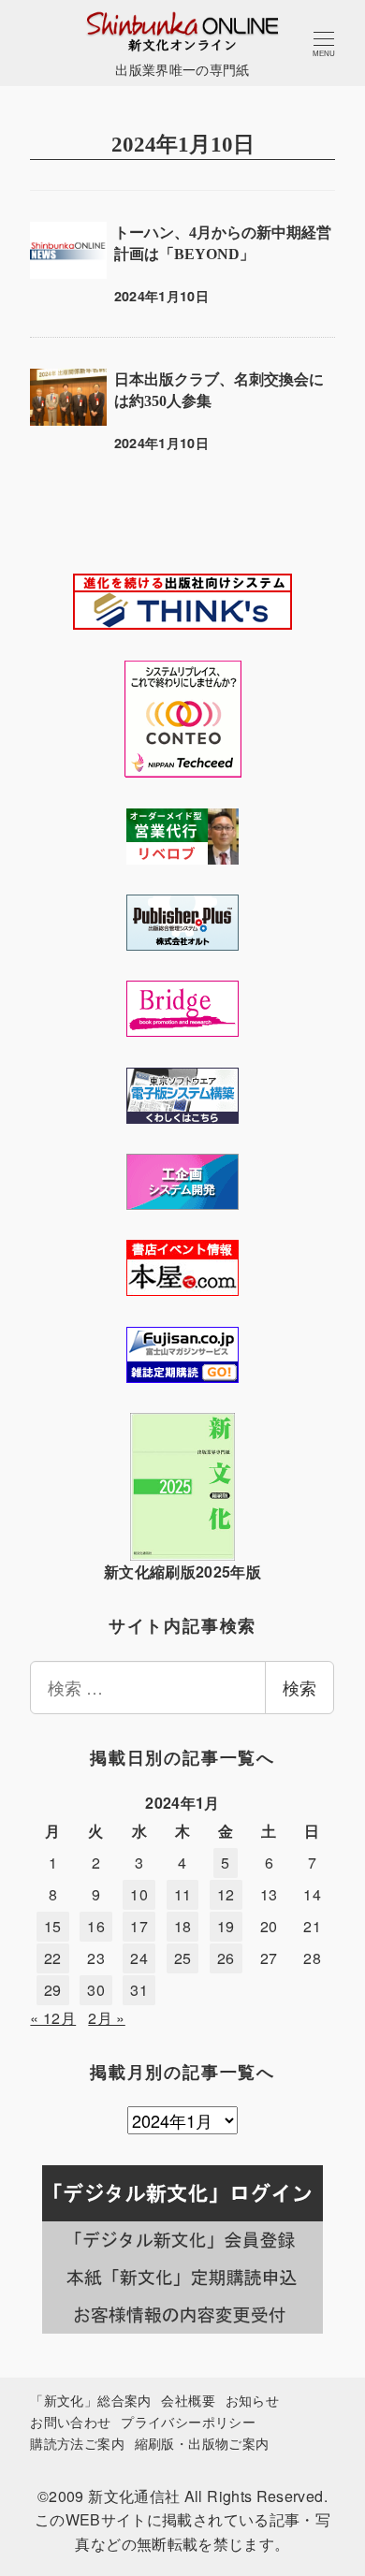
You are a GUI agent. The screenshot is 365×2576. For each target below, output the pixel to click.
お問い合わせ (70, 2421)
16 (96, 1926)
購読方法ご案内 (77, 2443)
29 (53, 1990)
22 (53, 1958)
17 (139, 1926)
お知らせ (252, 2400)
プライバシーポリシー (188, 2421)
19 (226, 1926)
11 (183, 1894)
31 (139, 1990)
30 (96, 1990)
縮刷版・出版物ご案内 (202, 2443)
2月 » (106, 2018)
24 (139, 1958)
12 (226, 1894)
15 (53, 1926)
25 (183, 1958)
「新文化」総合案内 (90, 2400)
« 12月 (53, 2018)
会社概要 (188, 2400)
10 (139, 1894)
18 (183, 1926)
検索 (299, 1687)
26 (226, 1958)
